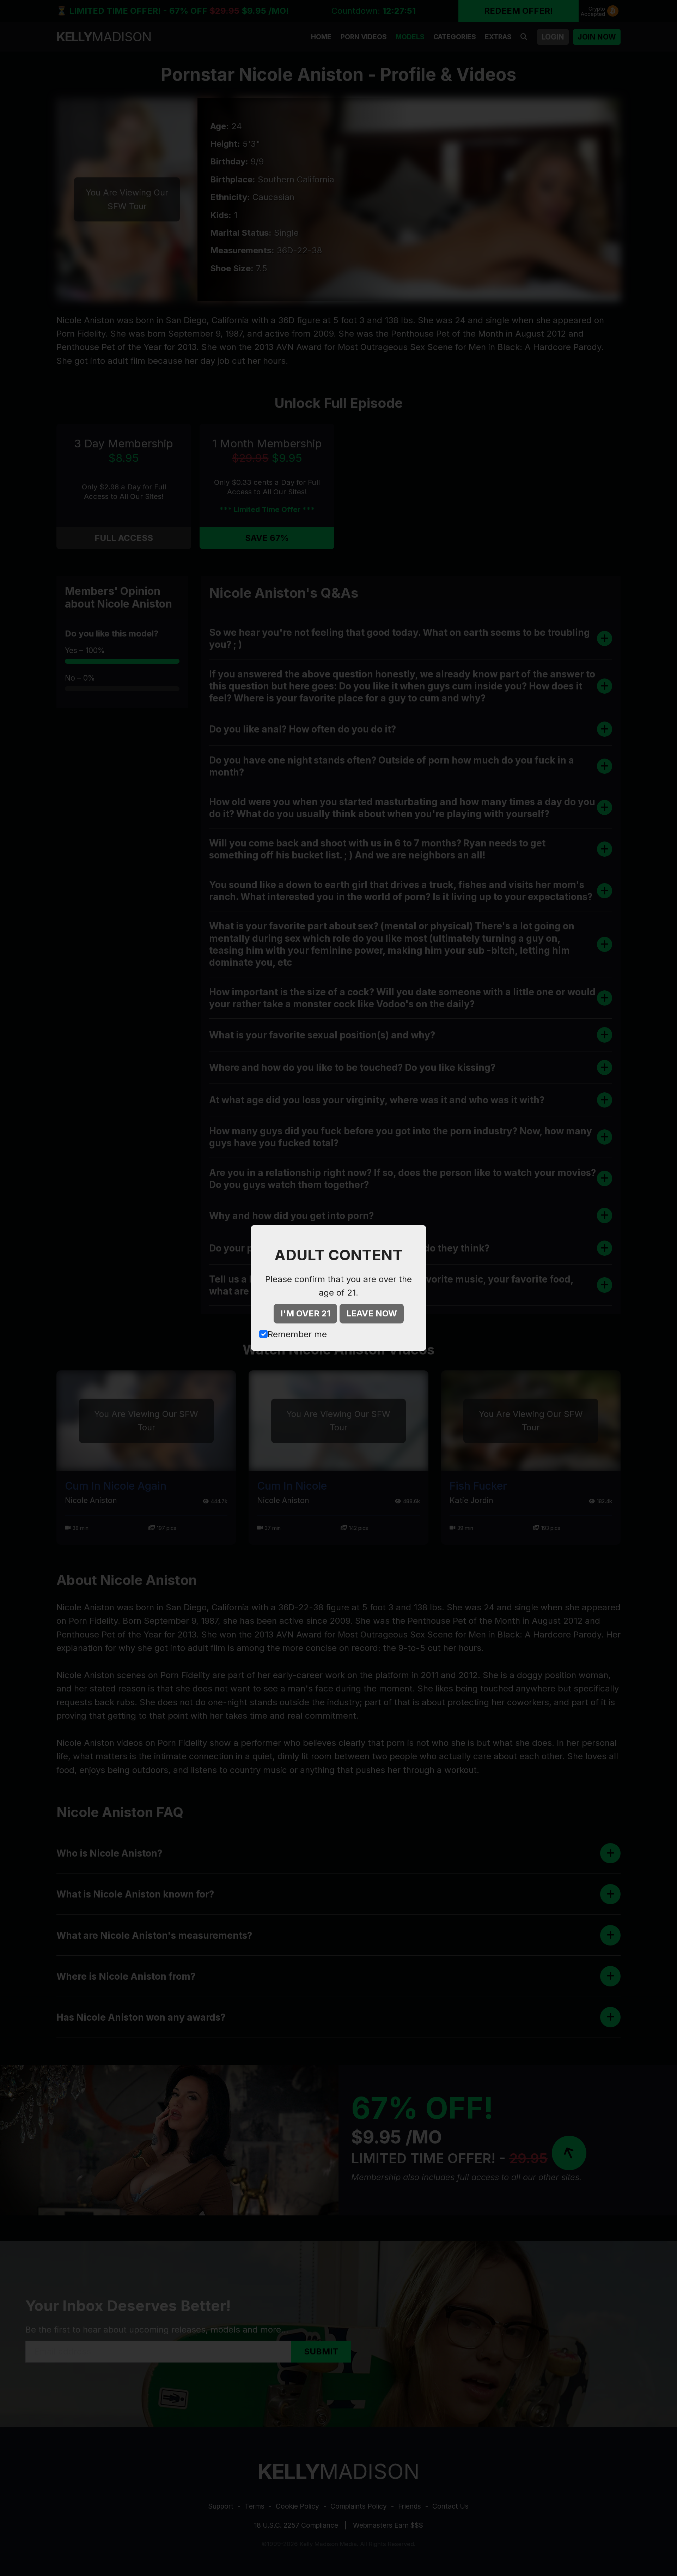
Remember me (297, 1334)
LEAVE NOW (372, 1313)
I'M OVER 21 (305, 1313)
